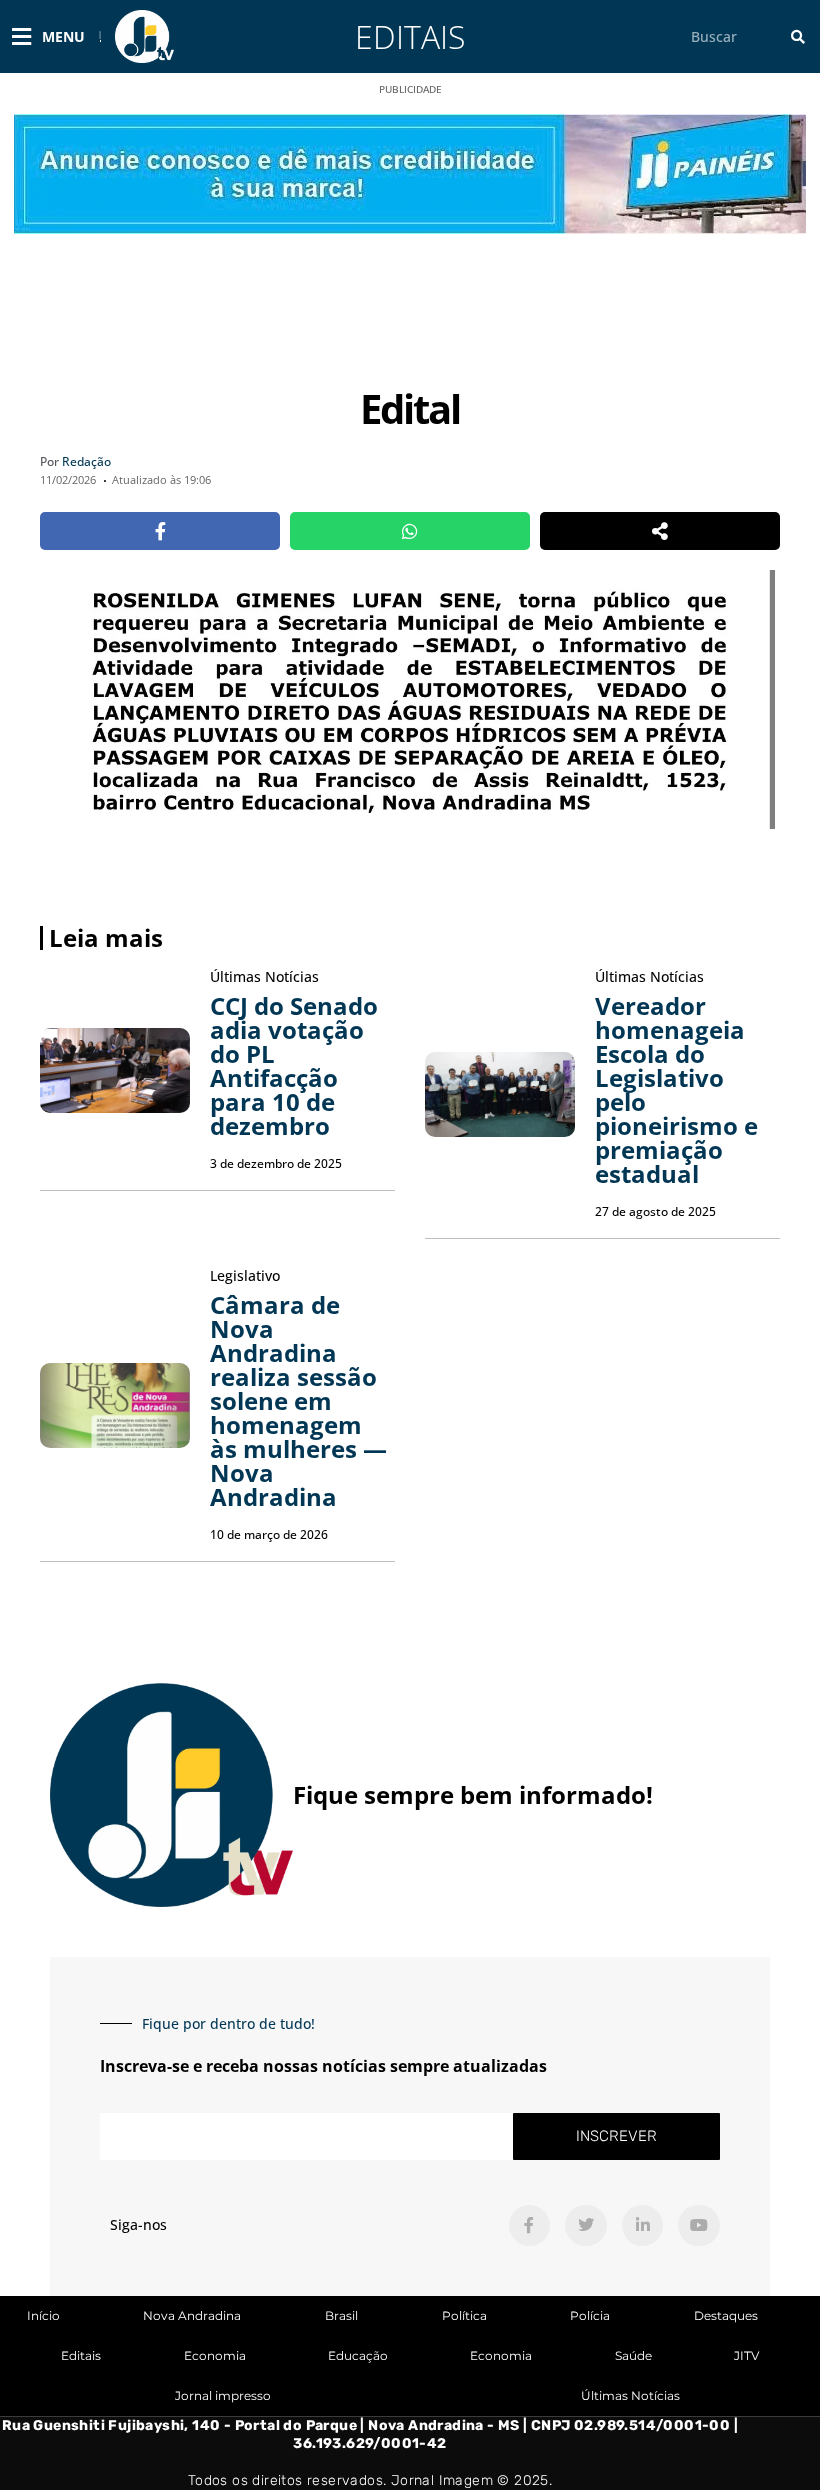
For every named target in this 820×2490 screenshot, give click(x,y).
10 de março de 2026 (269, 1534)
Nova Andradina (192, 2315)
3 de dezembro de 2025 (276, 1163)
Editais (410, 36)
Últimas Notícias (630, 2395)
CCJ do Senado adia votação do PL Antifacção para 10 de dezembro (294, 1065)
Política (464, 2315)
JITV (746, 2355)
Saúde (633, 2355)
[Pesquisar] (798, 36)
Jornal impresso (223, 2395)
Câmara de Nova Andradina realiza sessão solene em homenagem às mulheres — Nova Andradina (298, 1400)
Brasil (341, 2315)
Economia (215, 2355)
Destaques (726, 2315)
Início (43, 2315)
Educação (358, 2355)
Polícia (590, 2315)
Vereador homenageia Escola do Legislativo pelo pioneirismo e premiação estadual (676, 1089)
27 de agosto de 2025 (655, 1211)
